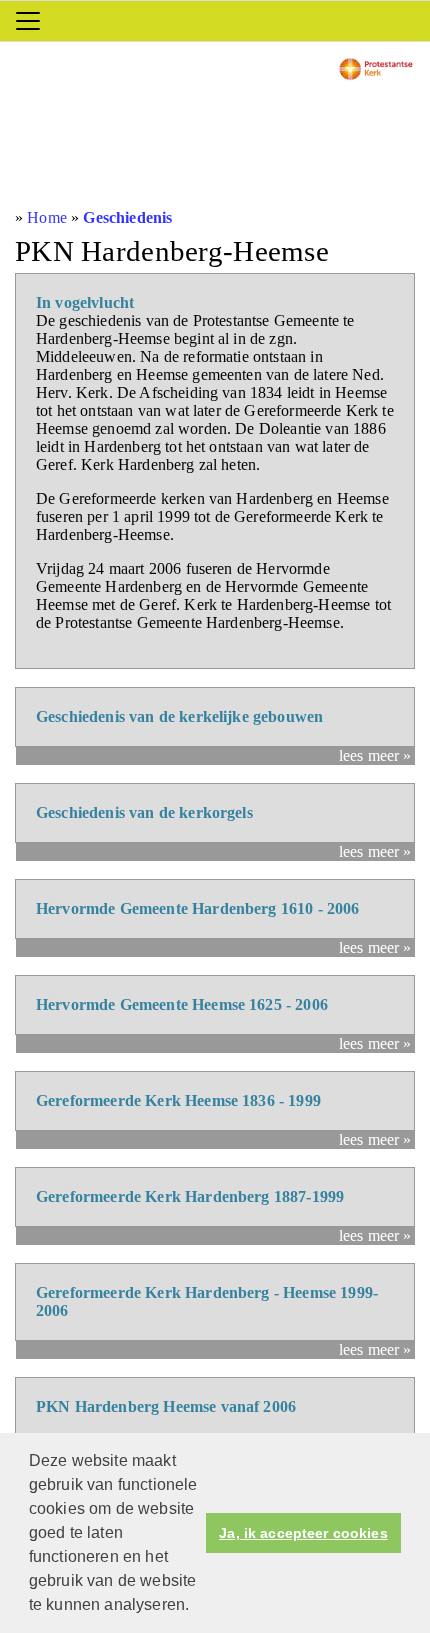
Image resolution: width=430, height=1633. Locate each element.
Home (47, 217)
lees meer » (375, 755)
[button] (196, 1607)
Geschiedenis (127, 217)
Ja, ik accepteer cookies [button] (303, 1533)
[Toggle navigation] (28, 21)
